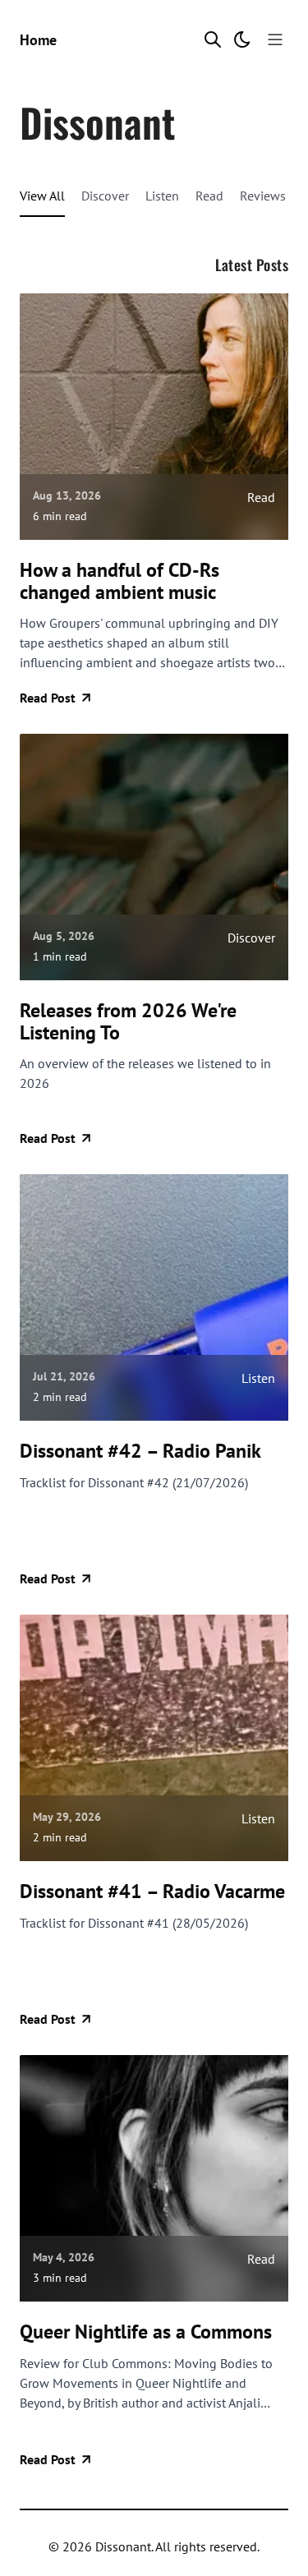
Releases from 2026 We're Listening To (128, 1022)
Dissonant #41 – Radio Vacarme (152, 1892)
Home (38, 40)
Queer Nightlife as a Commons (146, 2332)
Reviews (263, 196)
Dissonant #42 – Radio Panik (140, 1451)
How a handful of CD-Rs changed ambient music (120, 581)
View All (42, 196)
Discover (105, 196)
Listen (162, 196)
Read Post (48, 698)
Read (209, 196)
